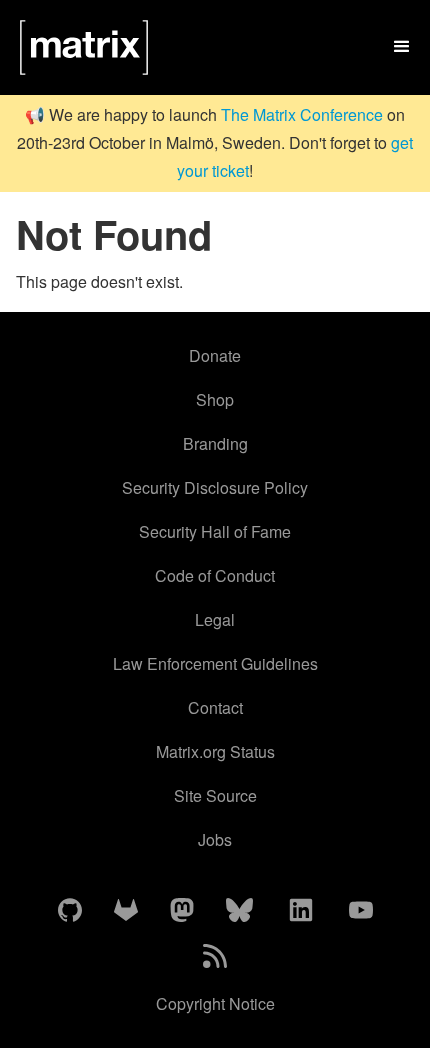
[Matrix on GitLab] (126, 911)
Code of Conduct (215, 575)
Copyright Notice (215, 1003)
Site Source (215, 795)
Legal (215, 619)
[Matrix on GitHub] (70, 911)
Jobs (215, 839)
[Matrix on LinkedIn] (301, 911)
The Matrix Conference (302, 114)
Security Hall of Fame (215, 531)
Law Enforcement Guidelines (215, 663)
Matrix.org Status (215, 751)
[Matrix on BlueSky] (239, 911)
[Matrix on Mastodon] (182, 911)
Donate (215, 355)
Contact (215, 707)
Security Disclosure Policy (215, 487)
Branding (215, 443)
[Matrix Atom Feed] (215, 957)
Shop (215, 399)
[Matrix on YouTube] (361, 911)
